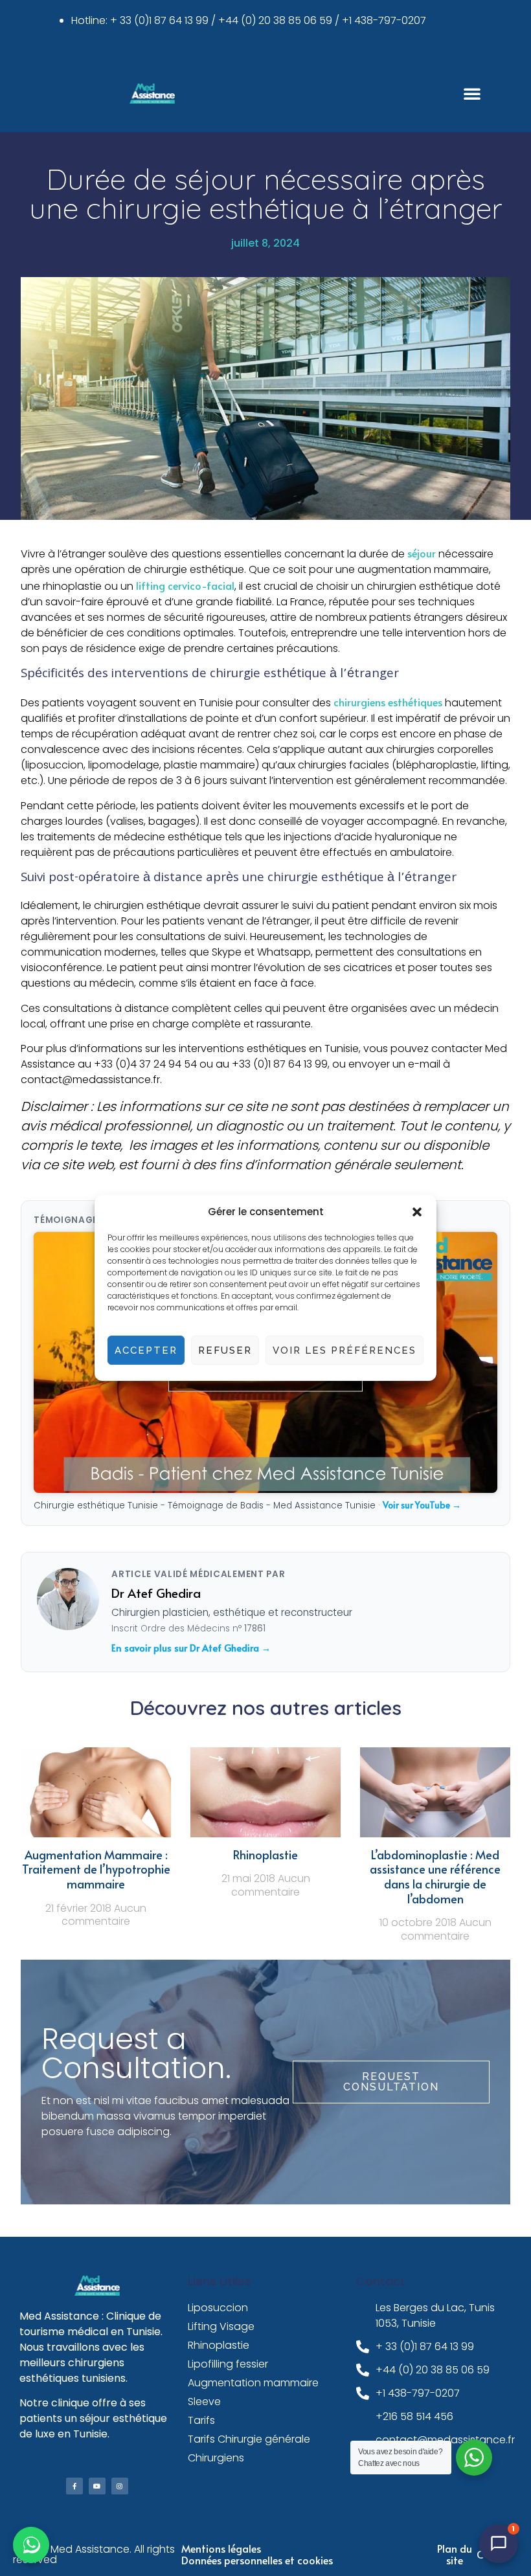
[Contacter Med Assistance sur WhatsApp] (31, 2545)
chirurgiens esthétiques (388, 702)
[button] (417, 1212)
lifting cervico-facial (185, 585)
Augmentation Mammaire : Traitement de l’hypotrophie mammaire (96, 1869)
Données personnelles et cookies (257, 2560)
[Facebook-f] (74, 2486)
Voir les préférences (345, 1350)
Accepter (146, 1350)
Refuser (225, 1350)
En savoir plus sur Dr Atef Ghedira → (191, 1648)
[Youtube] (97, 2486)
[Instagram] (120, 2486)
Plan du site (455, 2554)
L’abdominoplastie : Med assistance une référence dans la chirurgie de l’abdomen (435, 1876)
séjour (423, 553)
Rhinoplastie (265, 1854)
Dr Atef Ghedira (156, 1593)
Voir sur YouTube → (422, 1505)
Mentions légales (221, 2548)
